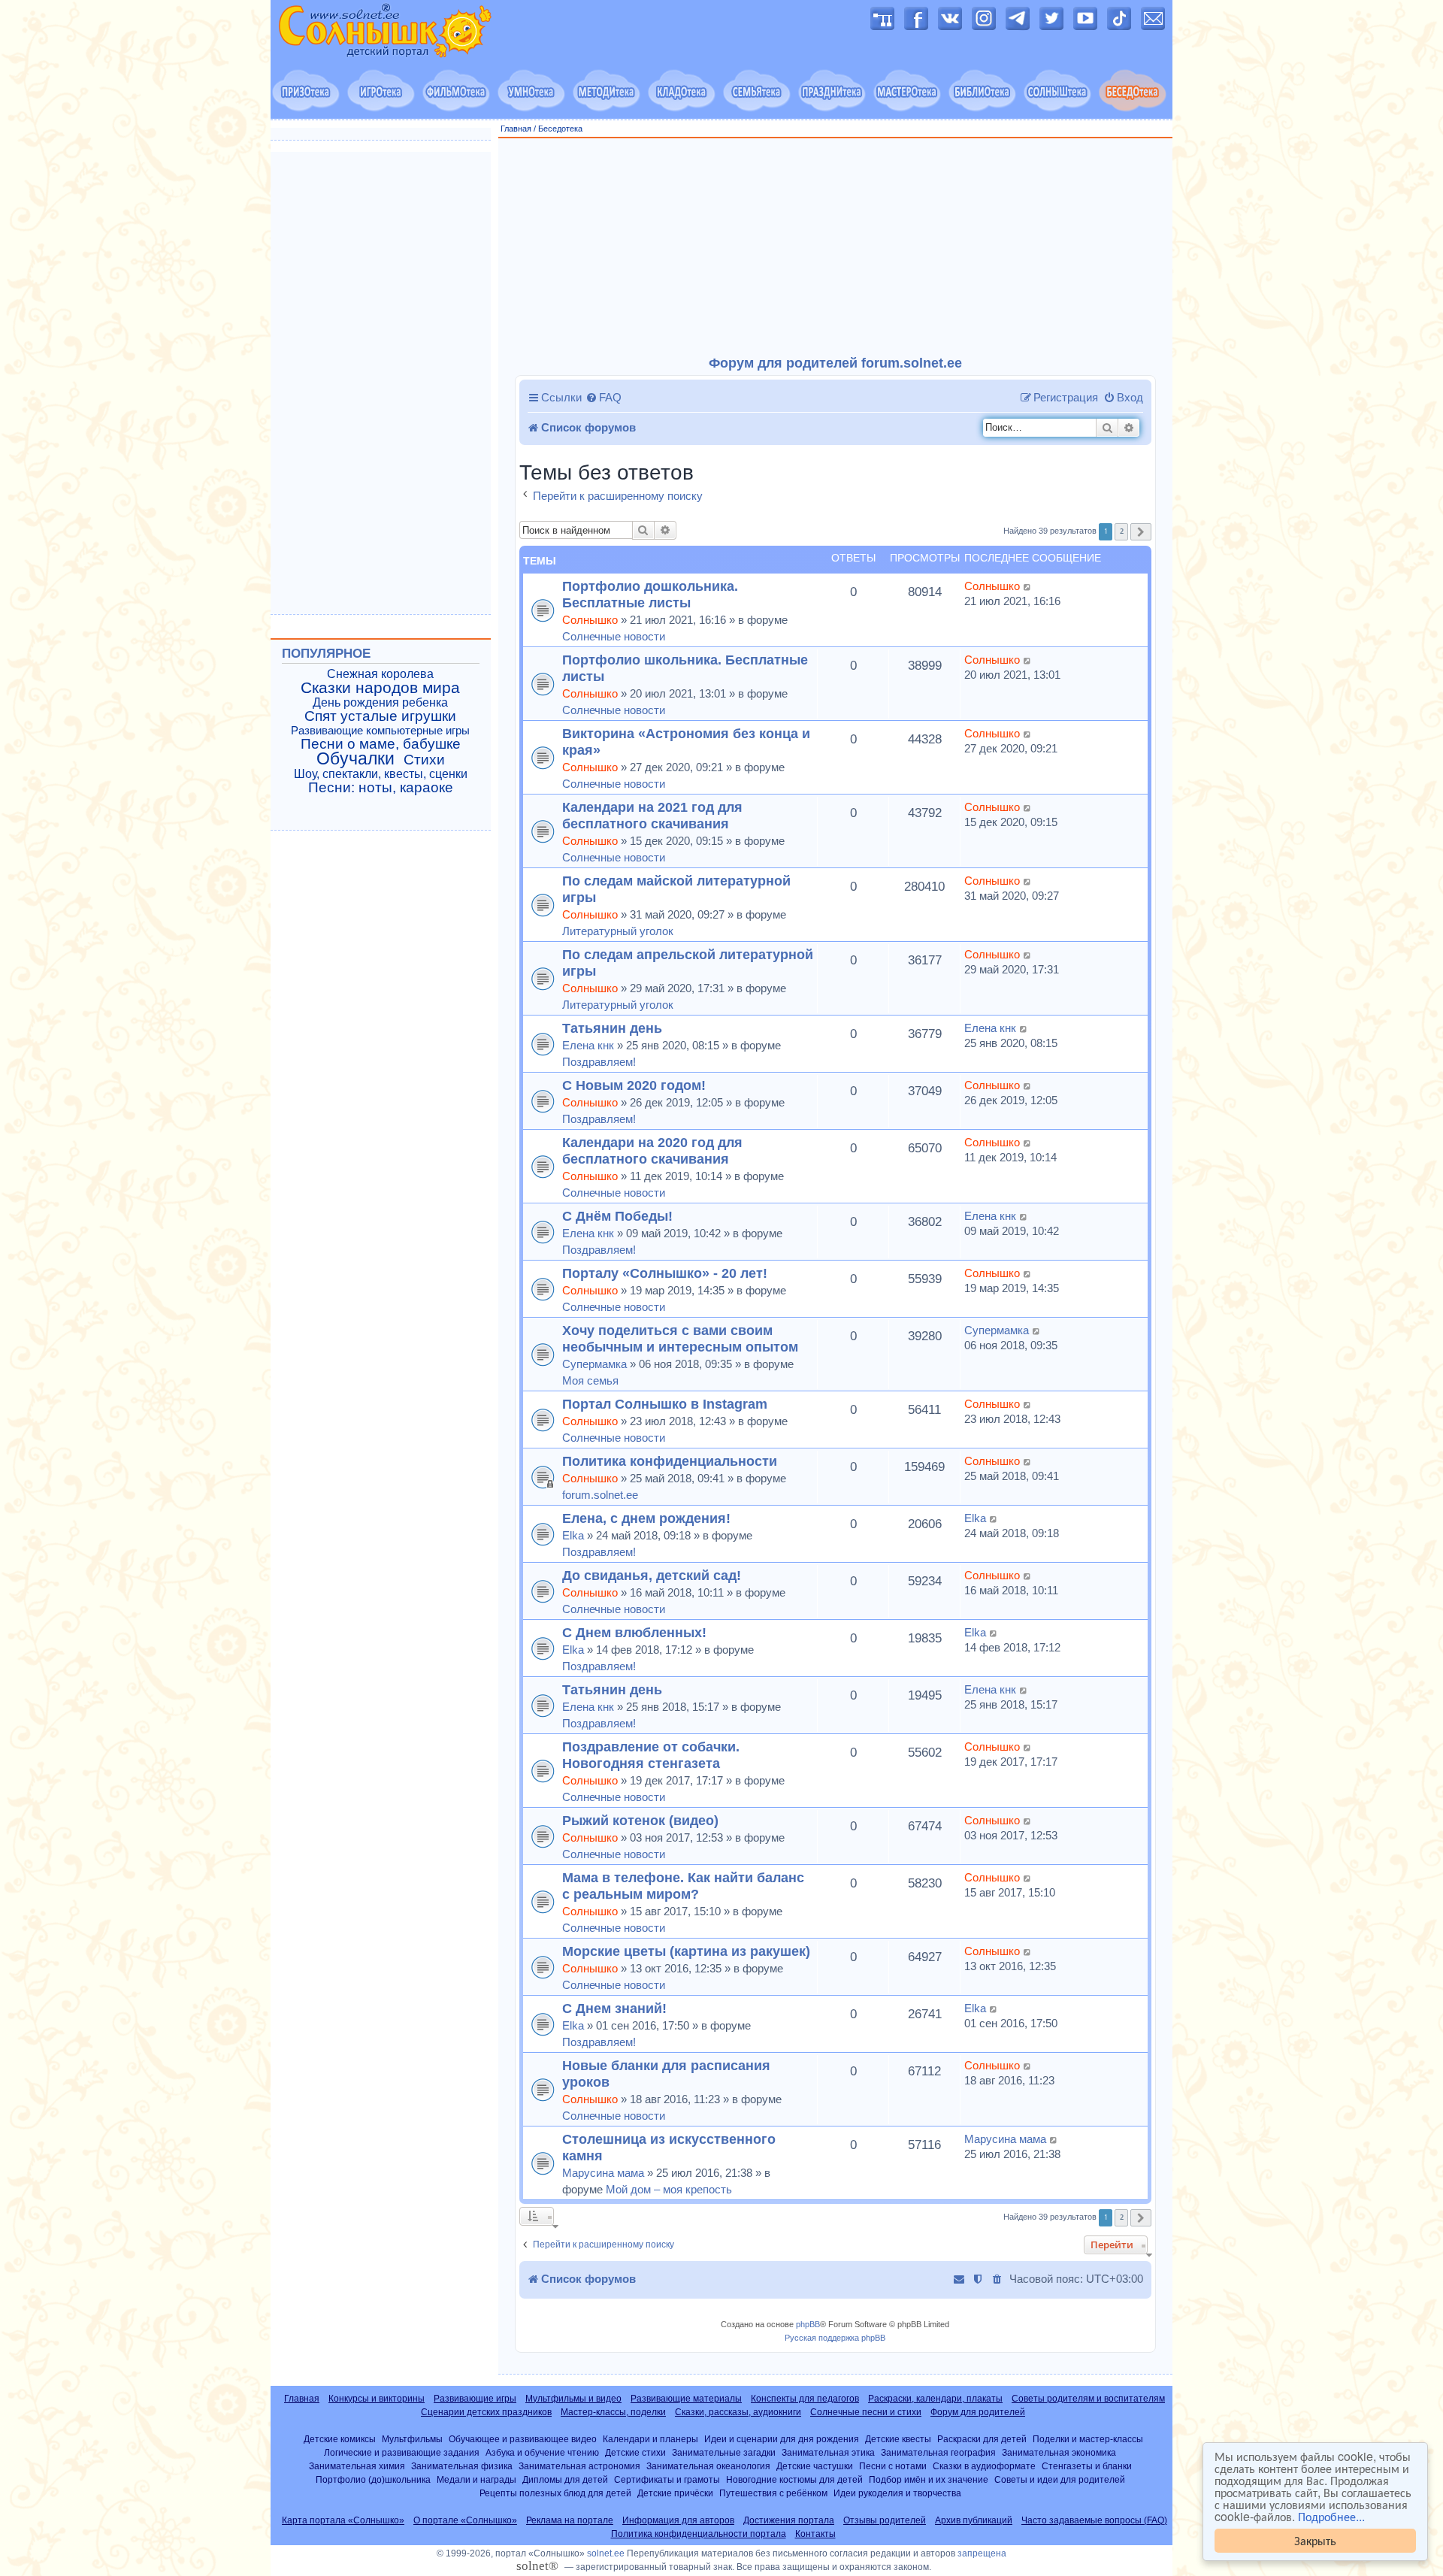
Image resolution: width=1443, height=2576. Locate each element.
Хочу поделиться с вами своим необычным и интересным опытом (680, 1338)
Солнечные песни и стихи (866, 2412)
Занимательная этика (828, 2452)
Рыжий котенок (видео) (640, 1820)
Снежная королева (380, 674)
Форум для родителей (978, 2412)
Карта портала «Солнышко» (343, 2520)
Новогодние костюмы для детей (794, 2479)
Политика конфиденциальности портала (699, 2534)
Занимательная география (938, 2452)
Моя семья (590, 1380)
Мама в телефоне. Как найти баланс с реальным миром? (683, 1886)
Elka (573, 1535)
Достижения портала (789, 2520)
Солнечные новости (614, 636)
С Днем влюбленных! (634, 1632)
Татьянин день (612, 1028)
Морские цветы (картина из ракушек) (686, 1951)
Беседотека (560, 129)
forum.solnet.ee (600, 1495)
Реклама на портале (570, 2520)
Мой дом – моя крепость (669, 2189)
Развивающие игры (475, 2399)
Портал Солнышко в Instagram (665, 1404)
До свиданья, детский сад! (652, 1575)
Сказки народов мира (380, 688)
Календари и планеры (650, 2439)
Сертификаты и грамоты (667, 2479)
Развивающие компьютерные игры (380, 731)
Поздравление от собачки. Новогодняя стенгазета (651, 1755)
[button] (1141, 532)
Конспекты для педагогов (805, 2399)
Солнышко (590, 620)
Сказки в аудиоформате (984, 2466)
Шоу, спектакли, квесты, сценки (381, 774)
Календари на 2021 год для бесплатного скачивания (652, 815)
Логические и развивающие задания (402, 2452)
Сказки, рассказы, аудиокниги (738, 2412)
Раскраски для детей (982, 2439)
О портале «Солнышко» (465, 2520)
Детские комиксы (340, 2439)
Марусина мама (603, 2173)
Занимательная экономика (1059, 2452)
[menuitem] (604, 398)
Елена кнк (588, 1045)
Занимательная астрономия (579, 2466)
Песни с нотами (893, 2466)
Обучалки (355, 758)
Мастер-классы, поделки (613, 2412)
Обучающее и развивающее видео (523, 2439)
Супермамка (594, 1364)
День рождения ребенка (380, 702)
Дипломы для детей (565, 2479)
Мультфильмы (412, 2439)
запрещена (982, 2553)
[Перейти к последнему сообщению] (1028, 586)
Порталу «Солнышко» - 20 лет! (665, 1273)
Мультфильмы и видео (573, 2399)
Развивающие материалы (686, 2399)
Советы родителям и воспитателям (1088, 2399)
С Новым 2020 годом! (634, 1085)
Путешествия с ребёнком (773, 2493)
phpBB (808, 2324)
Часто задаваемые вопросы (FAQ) (1094, 2520)
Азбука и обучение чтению (542, 2452)
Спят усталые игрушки (380, 716)
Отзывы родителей (885, 2520)
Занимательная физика (462, 2466)
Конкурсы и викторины (377, 2399)
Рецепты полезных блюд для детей (555, 2493)
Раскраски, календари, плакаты (935, 2399)
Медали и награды (476, 2479)
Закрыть (1315, 2540)
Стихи (424, 760)
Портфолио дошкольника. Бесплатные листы (650, 594)
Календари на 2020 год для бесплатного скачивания (652, 1150)
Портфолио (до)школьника (373, 2479)
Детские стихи (635, 2452)
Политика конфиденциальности (670, 1461)
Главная (516, 129)
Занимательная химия (357, 2466)
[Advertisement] (836, 247)
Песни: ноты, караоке (381, 788)
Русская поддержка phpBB (835, 2338)
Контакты (815, 2534)
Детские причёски (675, 2493)
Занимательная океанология (708, 2466)
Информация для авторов (678, 2520)
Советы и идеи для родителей (1060, 2479)
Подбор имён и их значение (929, 2479)
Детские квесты (898, 2439)
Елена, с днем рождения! (646, 1518)
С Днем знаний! (614, 2008)
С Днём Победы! (617, 1216)
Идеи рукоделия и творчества (897, 2493)
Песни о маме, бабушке (381, 744)
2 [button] (1122, 531)
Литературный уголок (618, 931)
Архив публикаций (974, 2520)
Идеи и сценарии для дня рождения (782, 2439)
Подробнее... (1331, 2517)
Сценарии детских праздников (486, 2412)
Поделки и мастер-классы (1088, 2439)
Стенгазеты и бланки (1087, 2466)
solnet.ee (606, 2553)
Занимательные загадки (724, 2452)
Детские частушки (815, 2466)
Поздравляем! (599, 1062)
